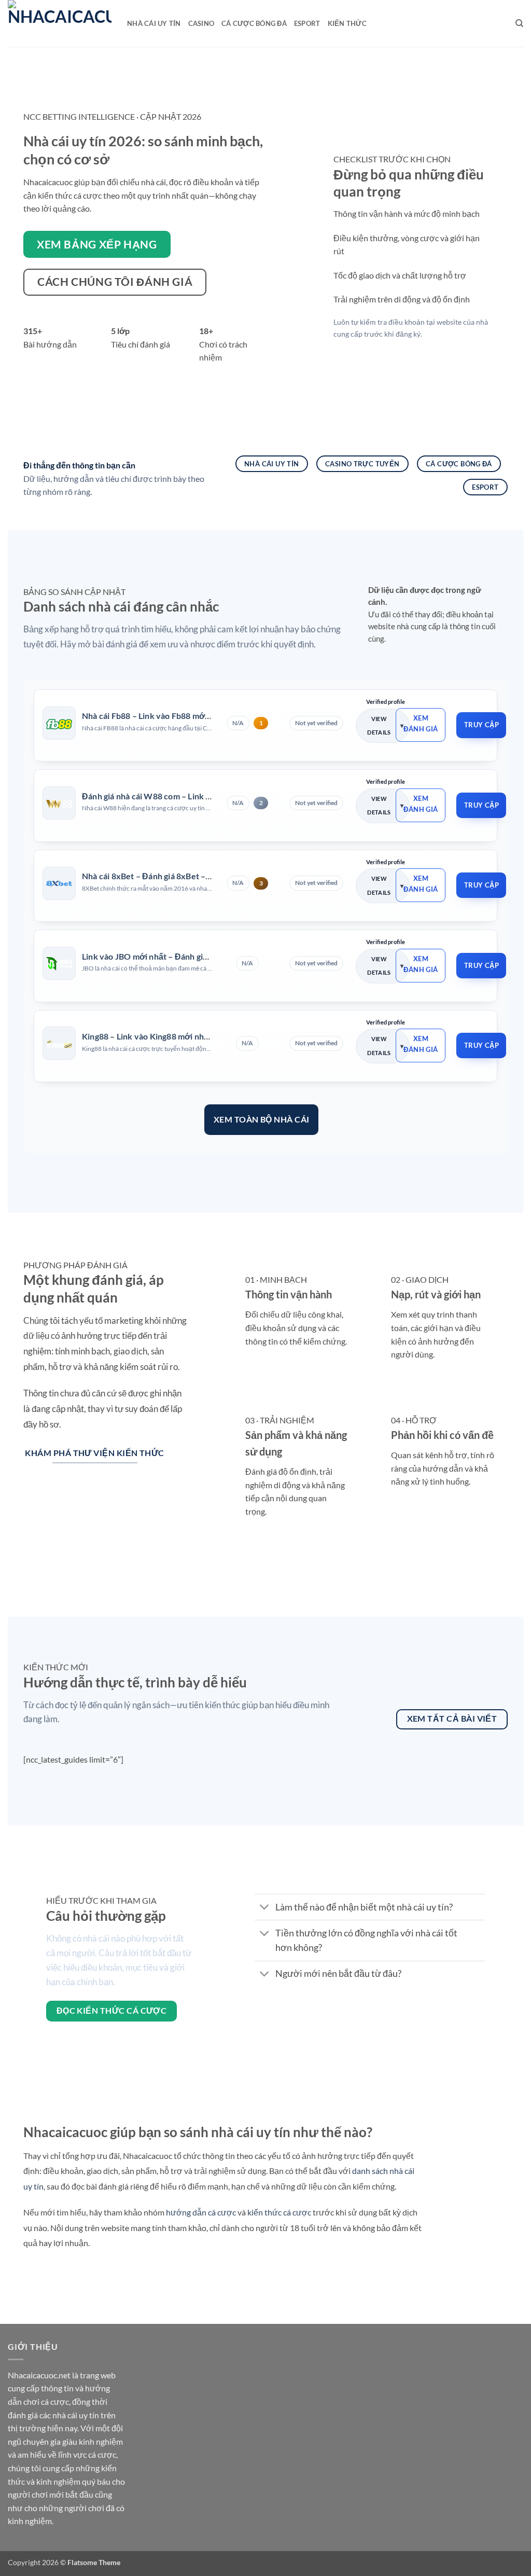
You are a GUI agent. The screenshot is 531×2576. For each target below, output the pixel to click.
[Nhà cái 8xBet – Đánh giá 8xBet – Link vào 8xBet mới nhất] (59, 883)
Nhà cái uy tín (154, 23)
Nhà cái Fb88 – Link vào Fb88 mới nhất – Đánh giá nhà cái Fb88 (199, 716)
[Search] (519, 23)
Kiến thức (347, 23)
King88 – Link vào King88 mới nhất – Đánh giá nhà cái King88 (195, 1036)
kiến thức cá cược (279, 2212)
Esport (307, 23)
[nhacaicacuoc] (60, 23)
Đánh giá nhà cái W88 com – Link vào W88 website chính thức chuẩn (211, 796)
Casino (201, 23)
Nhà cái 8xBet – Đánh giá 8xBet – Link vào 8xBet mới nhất (190, 876)
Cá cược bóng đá (254, 23)
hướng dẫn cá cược (201, 2212)
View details (379, 725)
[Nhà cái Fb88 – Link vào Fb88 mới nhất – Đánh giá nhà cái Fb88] (59, 723)
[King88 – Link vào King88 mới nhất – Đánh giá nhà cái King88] (59, 1044)
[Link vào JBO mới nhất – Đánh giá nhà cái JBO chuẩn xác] (59, 963)
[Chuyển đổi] (265, 1908)
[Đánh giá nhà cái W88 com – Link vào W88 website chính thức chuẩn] (59, 803)
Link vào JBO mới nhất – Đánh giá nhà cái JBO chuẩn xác (187, 956)
